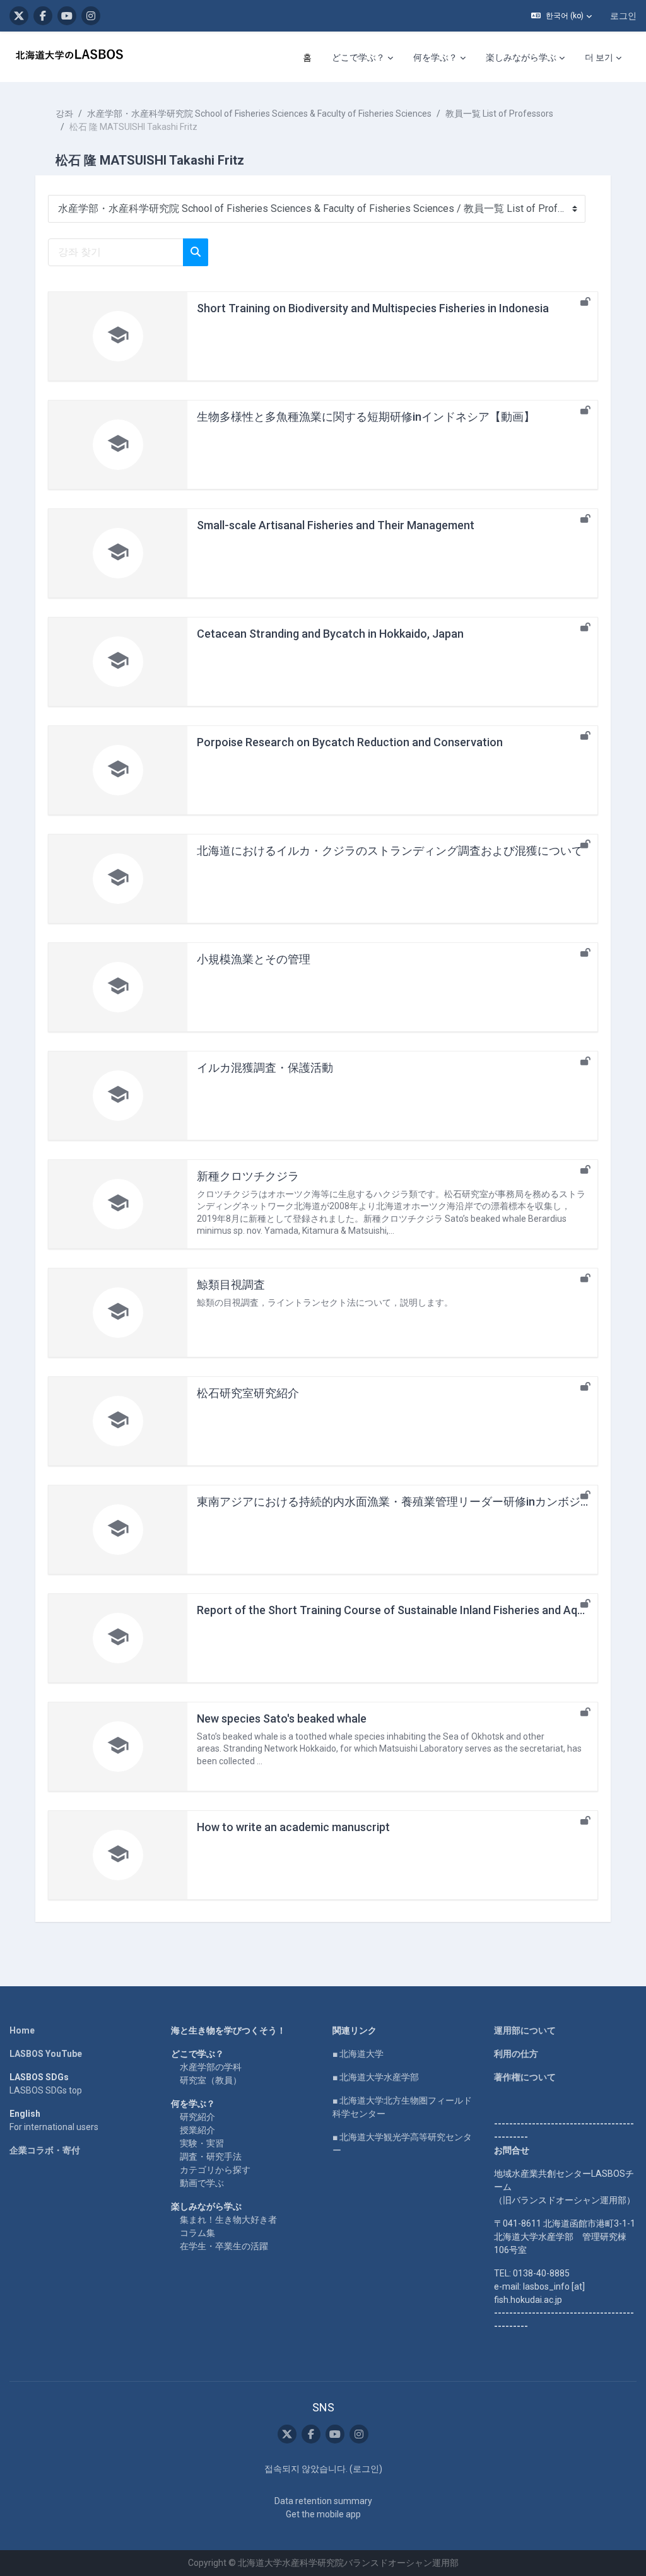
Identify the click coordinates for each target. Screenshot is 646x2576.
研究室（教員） (211, 2080)
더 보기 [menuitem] (599, 57)
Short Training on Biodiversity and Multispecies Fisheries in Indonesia (373, 308)
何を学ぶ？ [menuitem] (435, 57)
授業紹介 (197, 2130)
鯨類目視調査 (231, 1285)
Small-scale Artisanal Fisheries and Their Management (336, 525)
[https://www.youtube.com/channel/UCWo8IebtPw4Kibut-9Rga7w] (67, 16)
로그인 (623, 16)
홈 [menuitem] (307, 57)
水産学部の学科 (211, 2067)
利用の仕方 (516, 2054)
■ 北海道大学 (358, 2054)
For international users (54, 2127)
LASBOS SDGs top (46, 2090)
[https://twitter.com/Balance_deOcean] (19, 16)
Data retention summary (323, 2501)
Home (22, 2030)
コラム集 (197, 2233)
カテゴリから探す (215, 2170)
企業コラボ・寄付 (45, 2150)
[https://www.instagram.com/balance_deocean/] (91, 16)
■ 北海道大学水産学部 (376, 2077)
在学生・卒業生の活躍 (224, 2246)
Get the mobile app (323, 2514)
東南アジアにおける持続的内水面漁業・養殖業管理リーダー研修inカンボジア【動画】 (417, 1502)
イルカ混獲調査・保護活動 (265, 1068)
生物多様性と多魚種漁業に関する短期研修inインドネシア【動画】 (366, 417)
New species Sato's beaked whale (282, 1718)
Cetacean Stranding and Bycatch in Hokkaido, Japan (330, 634)
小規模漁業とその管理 (254, 959)
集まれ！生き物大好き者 (228, 2220)
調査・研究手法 (211, 2157)
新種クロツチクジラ (248, 1176)
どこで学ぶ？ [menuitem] (358, 57)
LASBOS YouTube (46, 2054)
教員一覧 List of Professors (499, 114)
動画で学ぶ (202, 2183)
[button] (561, 16)
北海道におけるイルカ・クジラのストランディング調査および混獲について (390, 851)
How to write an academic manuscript (293, 1827)
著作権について (525, 2077)
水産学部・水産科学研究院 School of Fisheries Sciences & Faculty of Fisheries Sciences (259, 114)
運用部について (525, 2030)
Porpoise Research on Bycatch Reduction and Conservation (350, 742)
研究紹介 (197, 2117)
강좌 (64, 114)
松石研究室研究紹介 (248, 1393)
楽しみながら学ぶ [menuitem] (521, 57)
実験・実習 (202, 2143)
